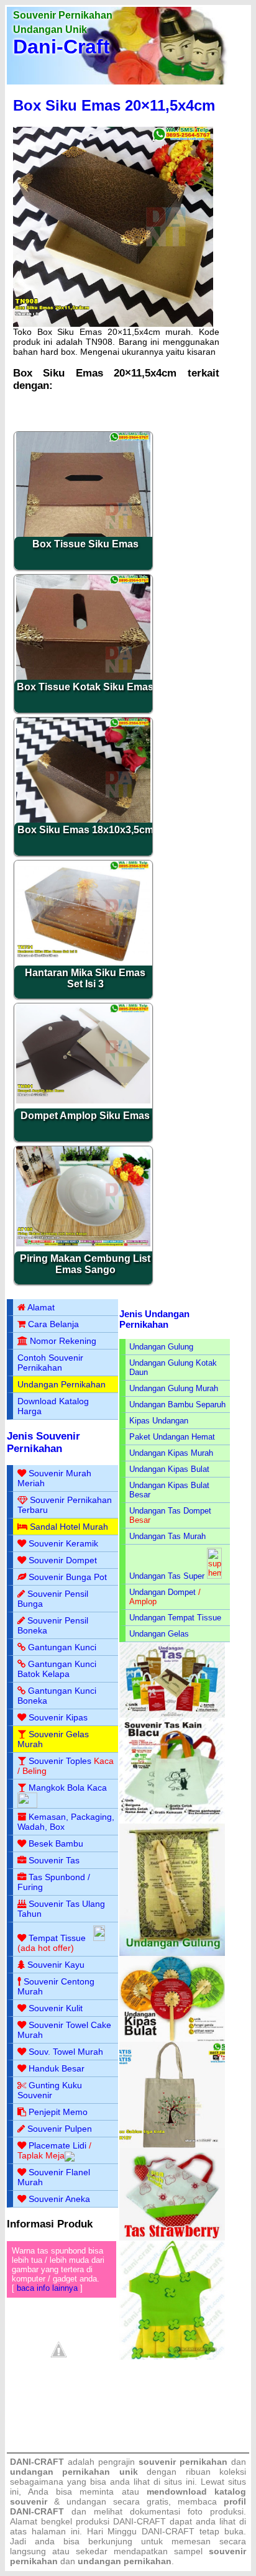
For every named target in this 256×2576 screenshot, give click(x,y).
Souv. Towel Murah (66, 2052)
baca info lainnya (47, 2288)
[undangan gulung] (172, 1953)
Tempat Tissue (57, 1938)
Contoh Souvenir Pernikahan (50, 1363)
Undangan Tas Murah (167, 1536)
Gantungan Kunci (62, 1647)
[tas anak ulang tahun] (172, 2357)
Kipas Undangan (159, 1421)
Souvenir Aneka (59, 2199)
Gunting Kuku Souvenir (50, 2090)
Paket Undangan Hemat (172, 1437)
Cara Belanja (53, 1324)
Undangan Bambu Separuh (177, 1404)
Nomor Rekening (63, 1341)
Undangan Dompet (162, 1592)
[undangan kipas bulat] (172, 2039)
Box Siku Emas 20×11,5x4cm (114, 105)
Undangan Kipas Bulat (169, 1469)
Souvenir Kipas (58, 1717)
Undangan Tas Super (167, 1576)
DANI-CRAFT (168, 2531)
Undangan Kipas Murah (171, 1453)
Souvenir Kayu (56, 1965)
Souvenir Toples (60, 1761)
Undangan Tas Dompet (170, 1511)
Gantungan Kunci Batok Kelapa (57, 1669)
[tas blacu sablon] (172, 2145)
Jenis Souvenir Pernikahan (43, 1442)
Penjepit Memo (58, 2112)
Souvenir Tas (54, 1860)
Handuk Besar (57, 2068)
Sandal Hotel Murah (69, 1527)
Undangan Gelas (159, 1634)
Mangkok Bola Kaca (68, 1788)
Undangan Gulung (161, 1347)
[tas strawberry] (172, 2238)
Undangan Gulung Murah (174, 1388)
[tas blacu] (172, 1821)
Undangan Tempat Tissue (175, 1618)
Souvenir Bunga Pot (68, 1577)
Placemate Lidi (57, 2145)
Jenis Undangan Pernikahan (154, 1319)
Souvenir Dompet (63, 1560)
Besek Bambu (56, 1843)
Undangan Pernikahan (62, 1384)
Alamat (41, 1307)
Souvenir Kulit (56, 2008)
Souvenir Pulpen (60, 2129)
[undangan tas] (172, 1715)
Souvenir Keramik (63, 1543)
